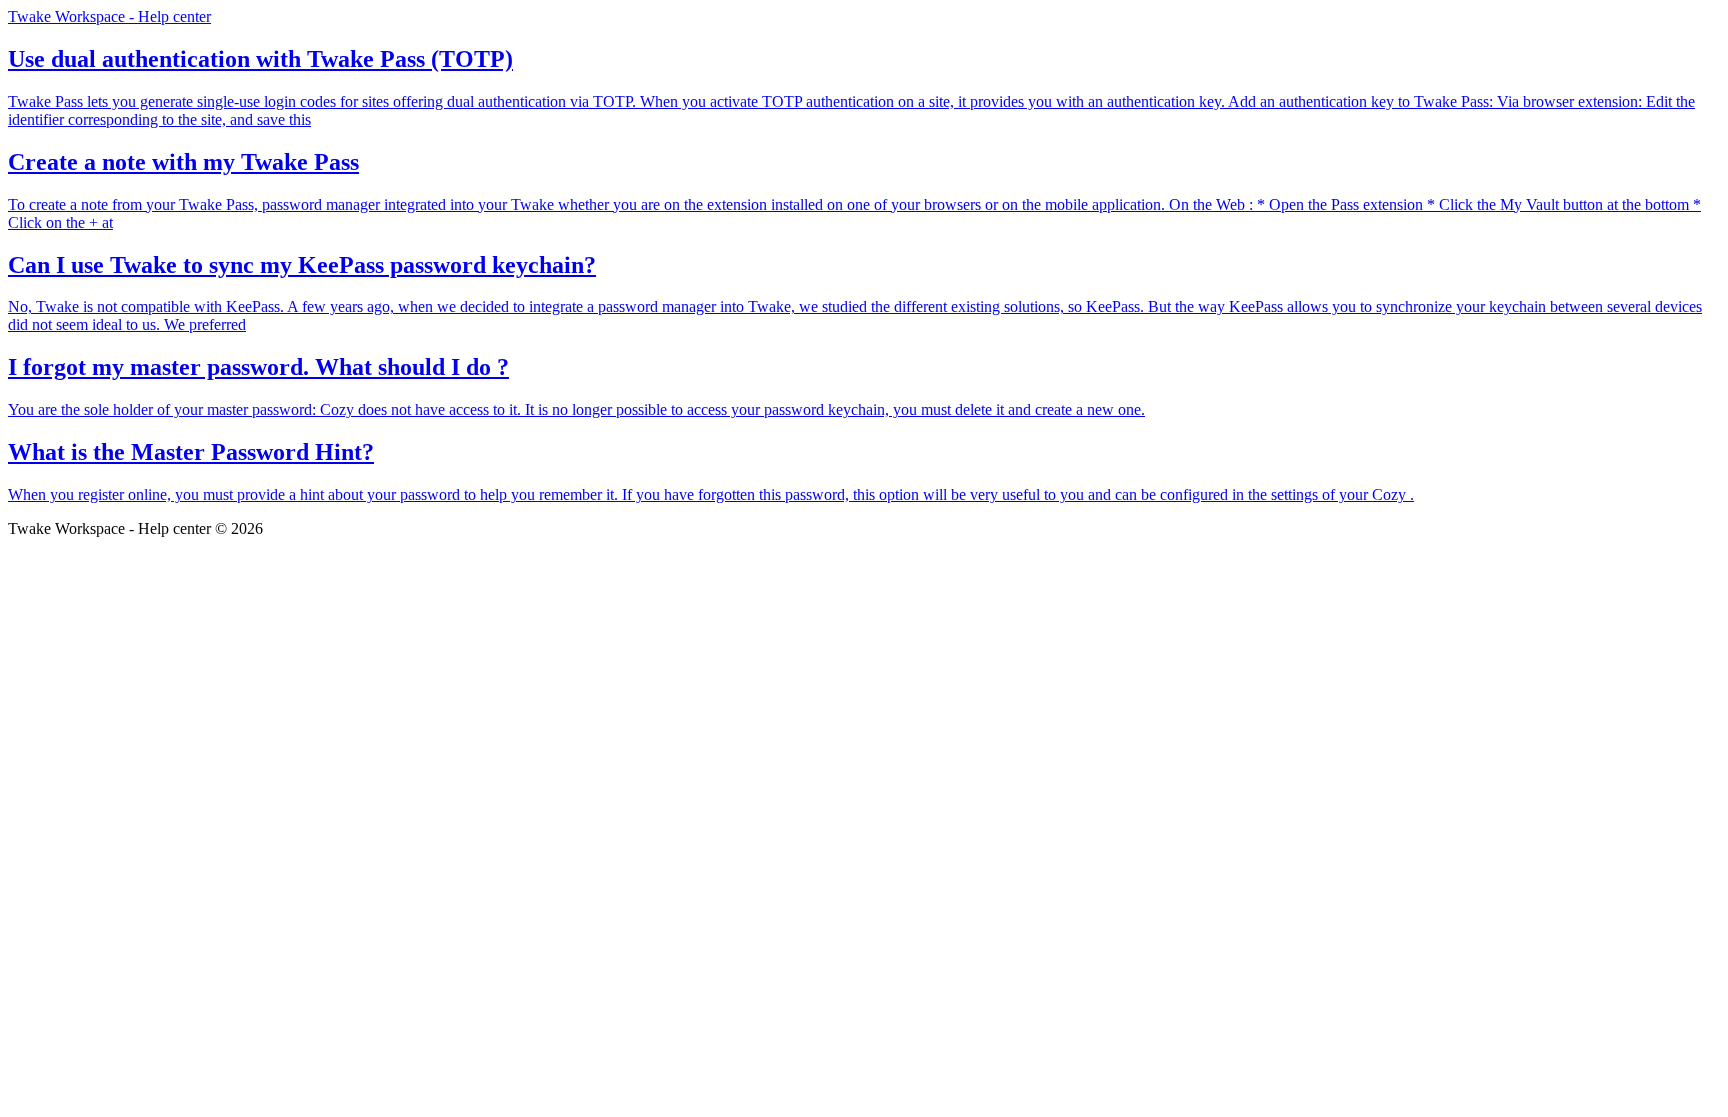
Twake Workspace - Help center (109, 16)
